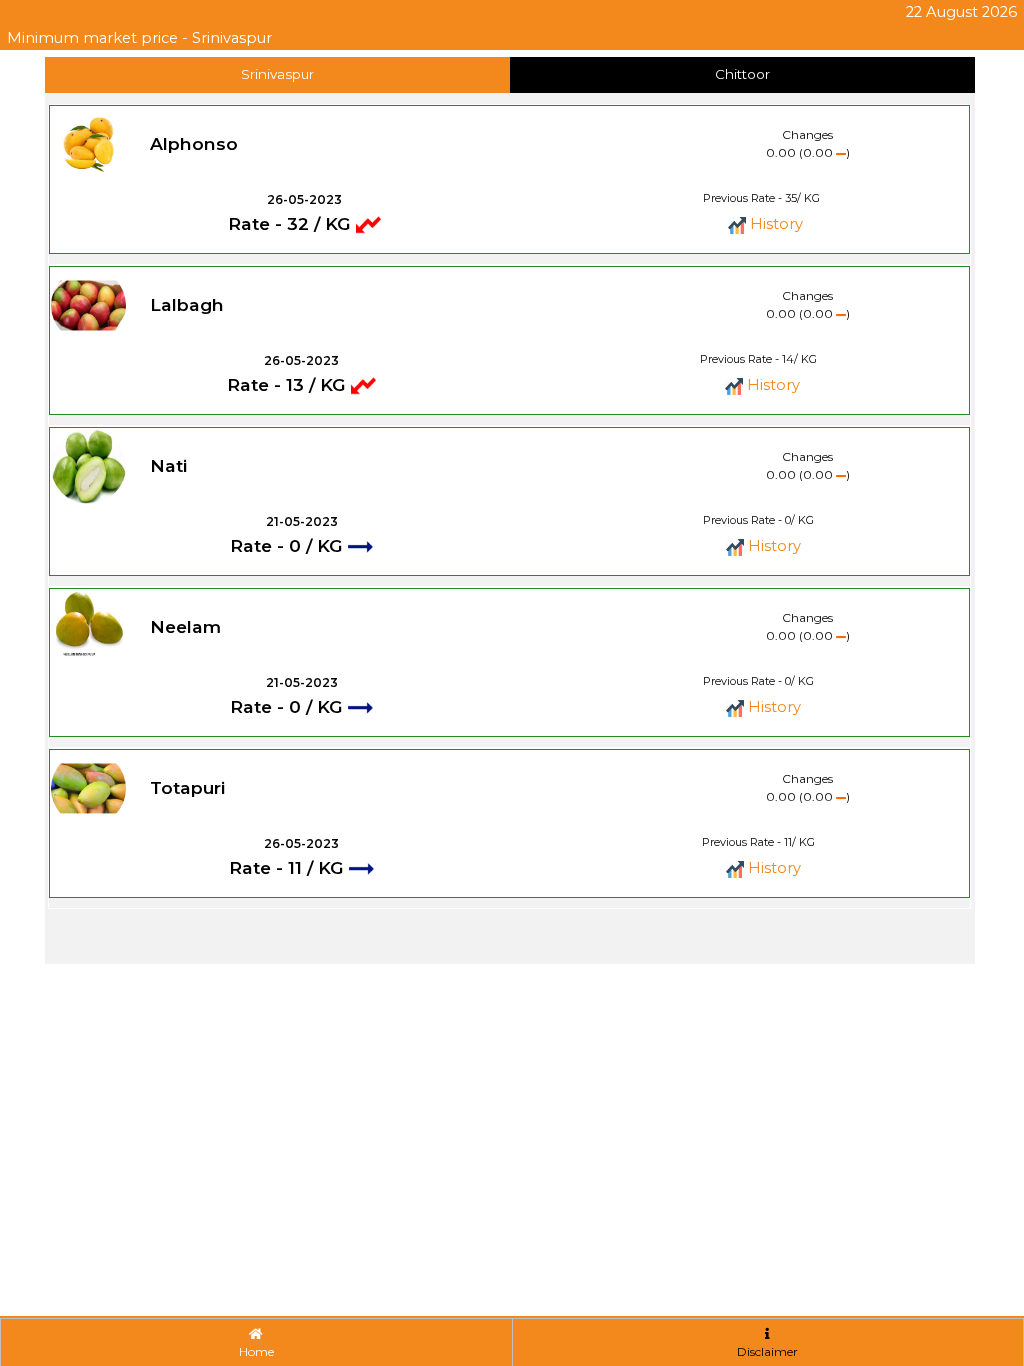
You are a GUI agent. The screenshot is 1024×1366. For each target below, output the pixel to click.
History (774, 224)
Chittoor (742, 74)
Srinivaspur (277, 74)
